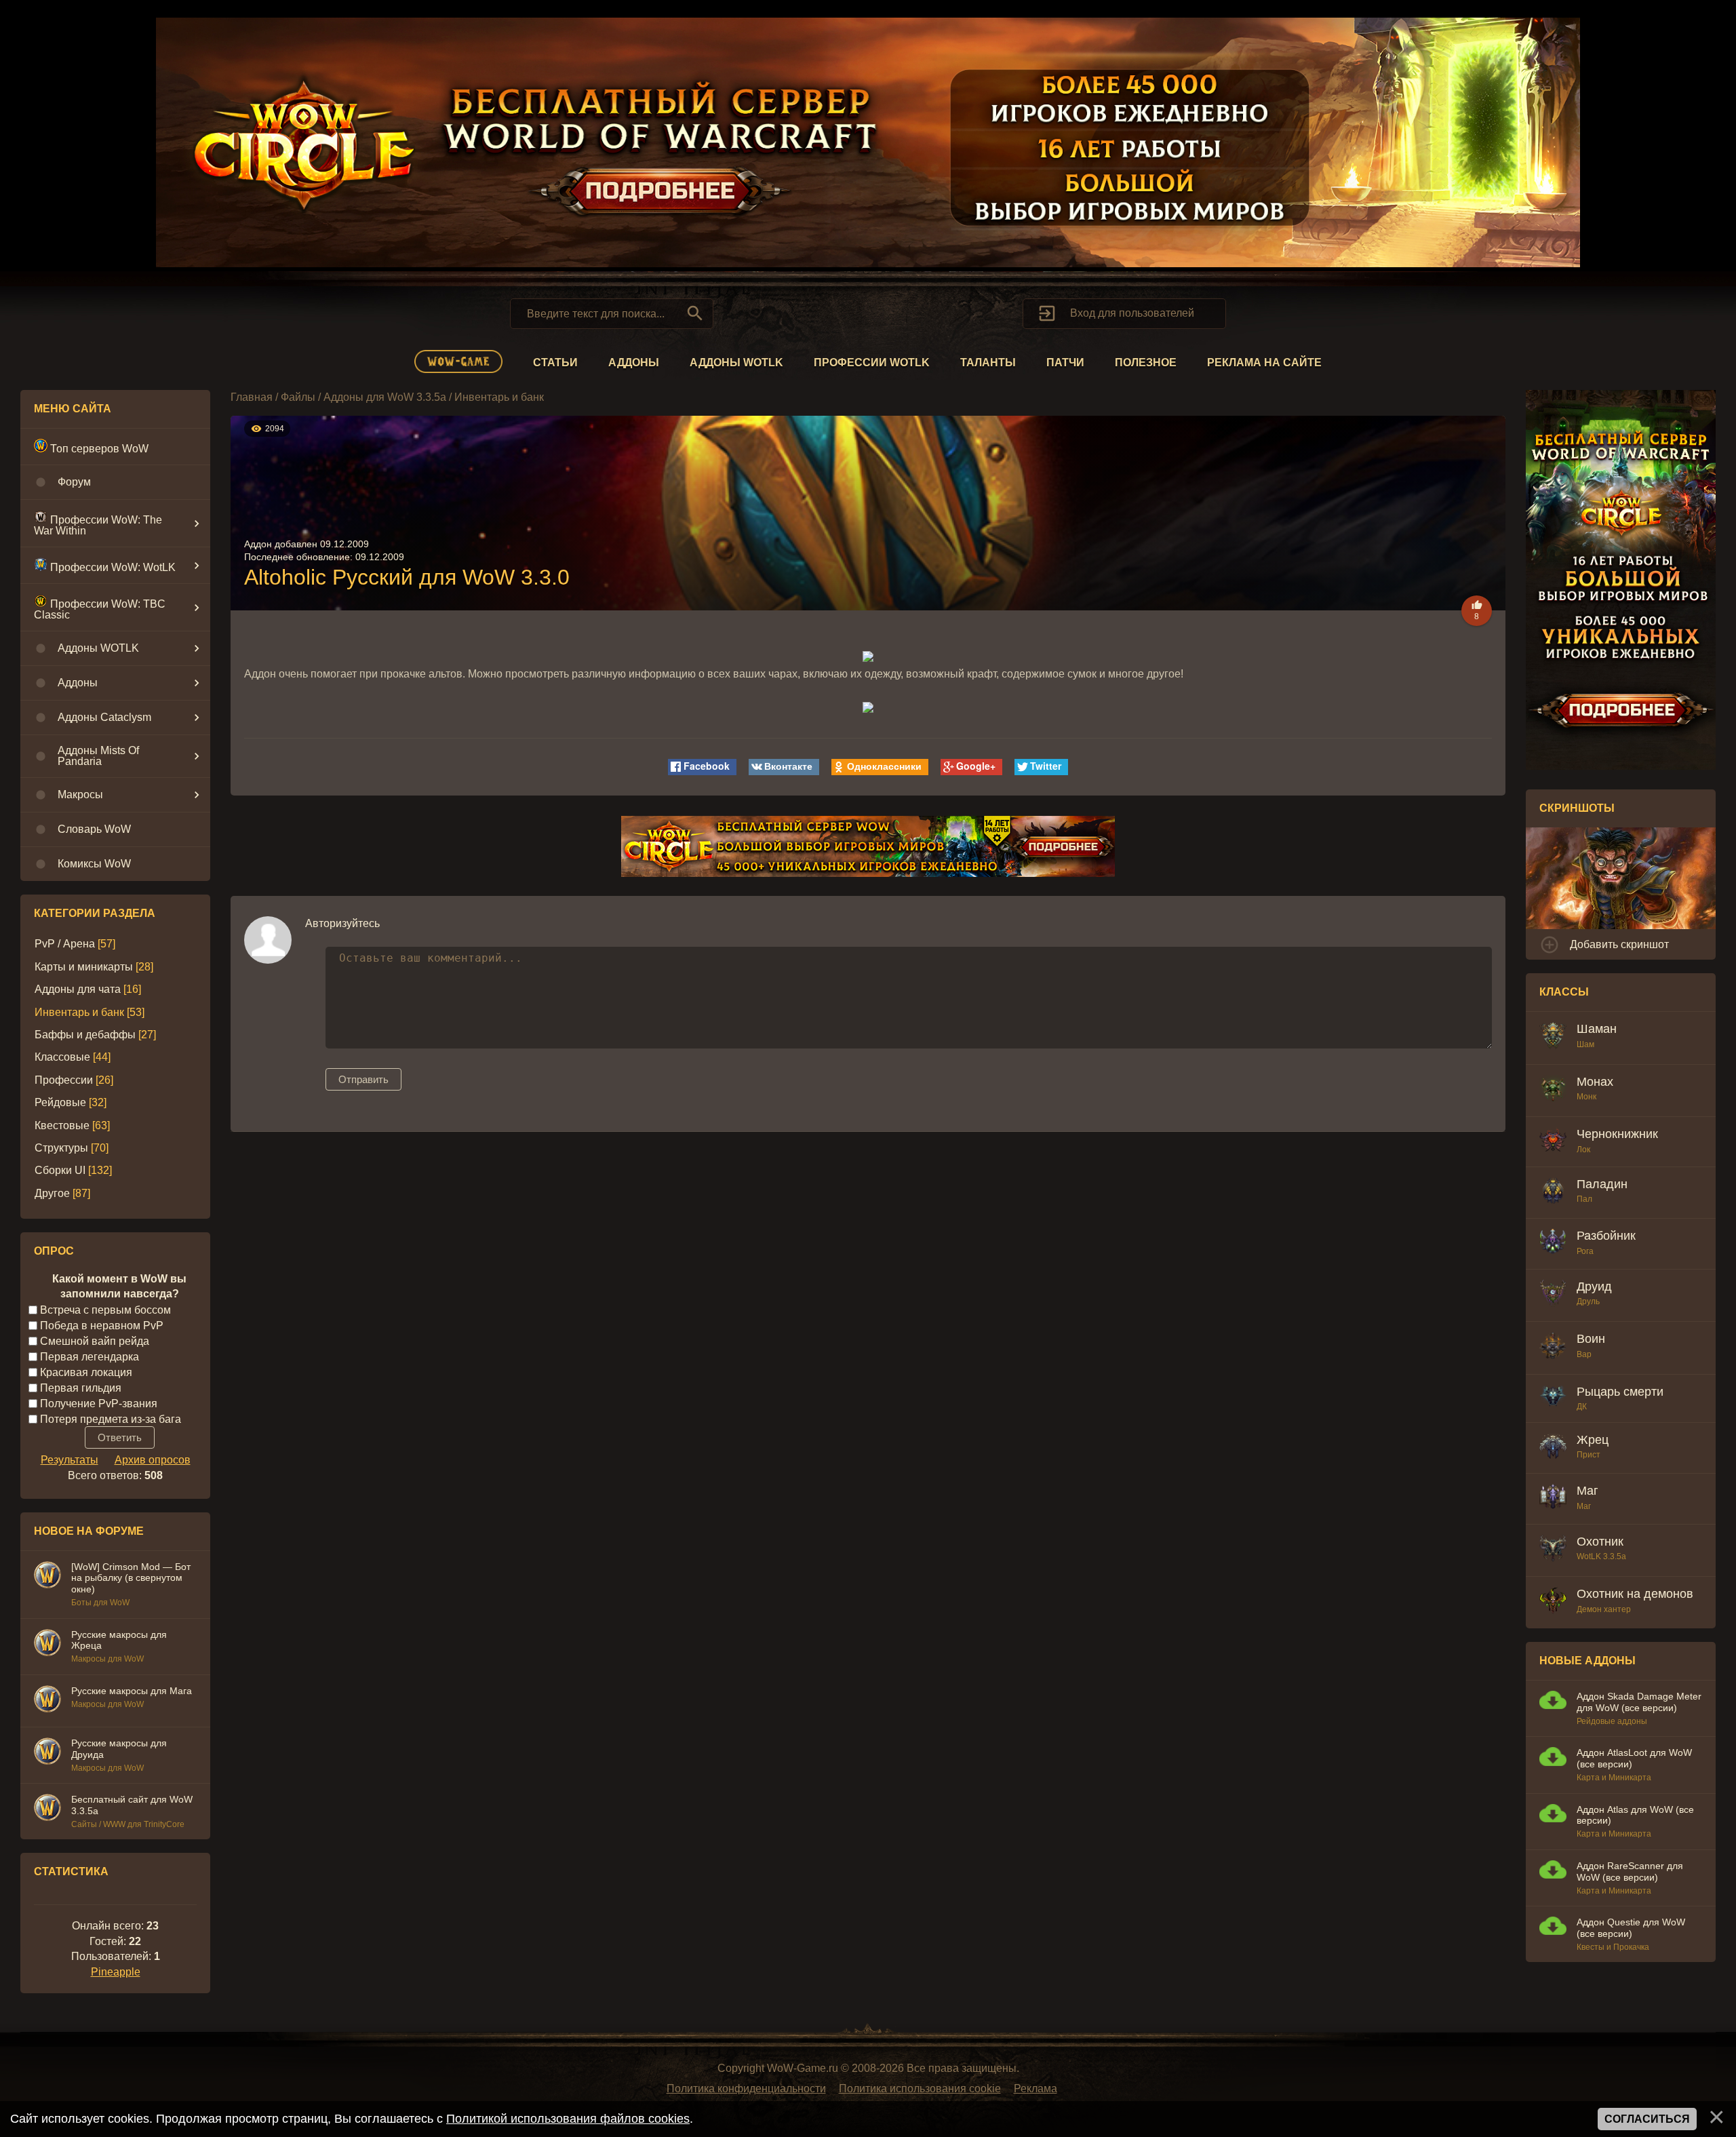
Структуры (61, 1148)
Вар (1584, 1354)
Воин (1591, 1339)
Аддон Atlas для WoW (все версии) (1635, 1815)
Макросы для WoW (107, 1659)
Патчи (1065, 362)
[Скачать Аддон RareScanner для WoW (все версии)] (1553, 1871)
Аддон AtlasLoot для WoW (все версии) (1634, 1758)
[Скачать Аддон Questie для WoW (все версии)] (1553, 1928)
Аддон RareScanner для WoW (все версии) (1630, 1871)
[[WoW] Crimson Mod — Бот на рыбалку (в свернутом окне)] (47, 1577)
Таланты (988, 362)
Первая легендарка (90, 1356)
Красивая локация (86, 1372)
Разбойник (1606, 1236)
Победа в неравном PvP (102, 1325)
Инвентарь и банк (79, 1012)
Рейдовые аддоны (1612, 1721)
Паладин (1602, 1184)
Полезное (1146, 362)
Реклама (1035, 2089)
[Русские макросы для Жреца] (47, 1645)
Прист (1589, 1455)
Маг (1587, 1491)
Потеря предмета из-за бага (111, 1418)
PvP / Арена (65, 944)
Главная (252, 397)
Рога (1585, 1251)
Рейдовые (60, 1102)
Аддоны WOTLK (736, 362)
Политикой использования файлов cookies (568, 2119)
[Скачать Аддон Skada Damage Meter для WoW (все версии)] (1553, 1702)
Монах (1595, 1082)
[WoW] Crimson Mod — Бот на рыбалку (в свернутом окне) (131, 1578)
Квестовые (62, 1125)
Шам (1585, 1044)
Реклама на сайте (1264, 362)
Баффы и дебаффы (85, 1035)
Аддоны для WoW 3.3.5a (385, 397)
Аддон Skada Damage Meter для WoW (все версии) (1639, 1702)
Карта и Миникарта (1614, 1778)
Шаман (1597, 1029)
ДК (1582, 1407)
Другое (52, 1193)
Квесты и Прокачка (1613, 1947)
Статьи (555, 362)
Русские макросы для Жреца (119, 1640)
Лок (1583, 1150)
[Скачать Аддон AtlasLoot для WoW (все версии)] (1553, 1758)
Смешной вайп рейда (95, 1340)
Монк (1586, 1097)
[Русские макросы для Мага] (47, 1701)
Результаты (70, 1460)
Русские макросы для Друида (119, 1749)
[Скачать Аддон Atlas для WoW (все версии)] (1553, 1815)
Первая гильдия (81, 1387)
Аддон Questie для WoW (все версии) (1631, 1928)
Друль (1588, 1301)
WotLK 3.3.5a (1601, 1556)
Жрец (1593, 1440)
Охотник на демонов (1635, 1594)
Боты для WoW (100, 1603)
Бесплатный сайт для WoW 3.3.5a (132, 1805)
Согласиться (1647, 2119)
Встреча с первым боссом (105, 1309)
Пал (1584, 1199)
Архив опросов (153, 1460)
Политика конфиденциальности (746, 2089)
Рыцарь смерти (1620, 1392)
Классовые (62, 1057)
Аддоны (634, 362)
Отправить (363, 1079)
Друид (1594, 1287)
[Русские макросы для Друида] (47, 1753)
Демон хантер (1604, 1609)
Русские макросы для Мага (132, 1691)
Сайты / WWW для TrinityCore (128, 1824)
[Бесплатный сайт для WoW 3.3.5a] (47, 1809)
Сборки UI (60, 1170)
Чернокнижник (1617, 1134)
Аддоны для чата (78, 989)
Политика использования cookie (920, 2089)
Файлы (298, 397)
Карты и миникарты (84, 967)
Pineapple (116, 1972)
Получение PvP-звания (99, 1403)
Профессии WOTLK (872, 362)
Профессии (64, 1080)
